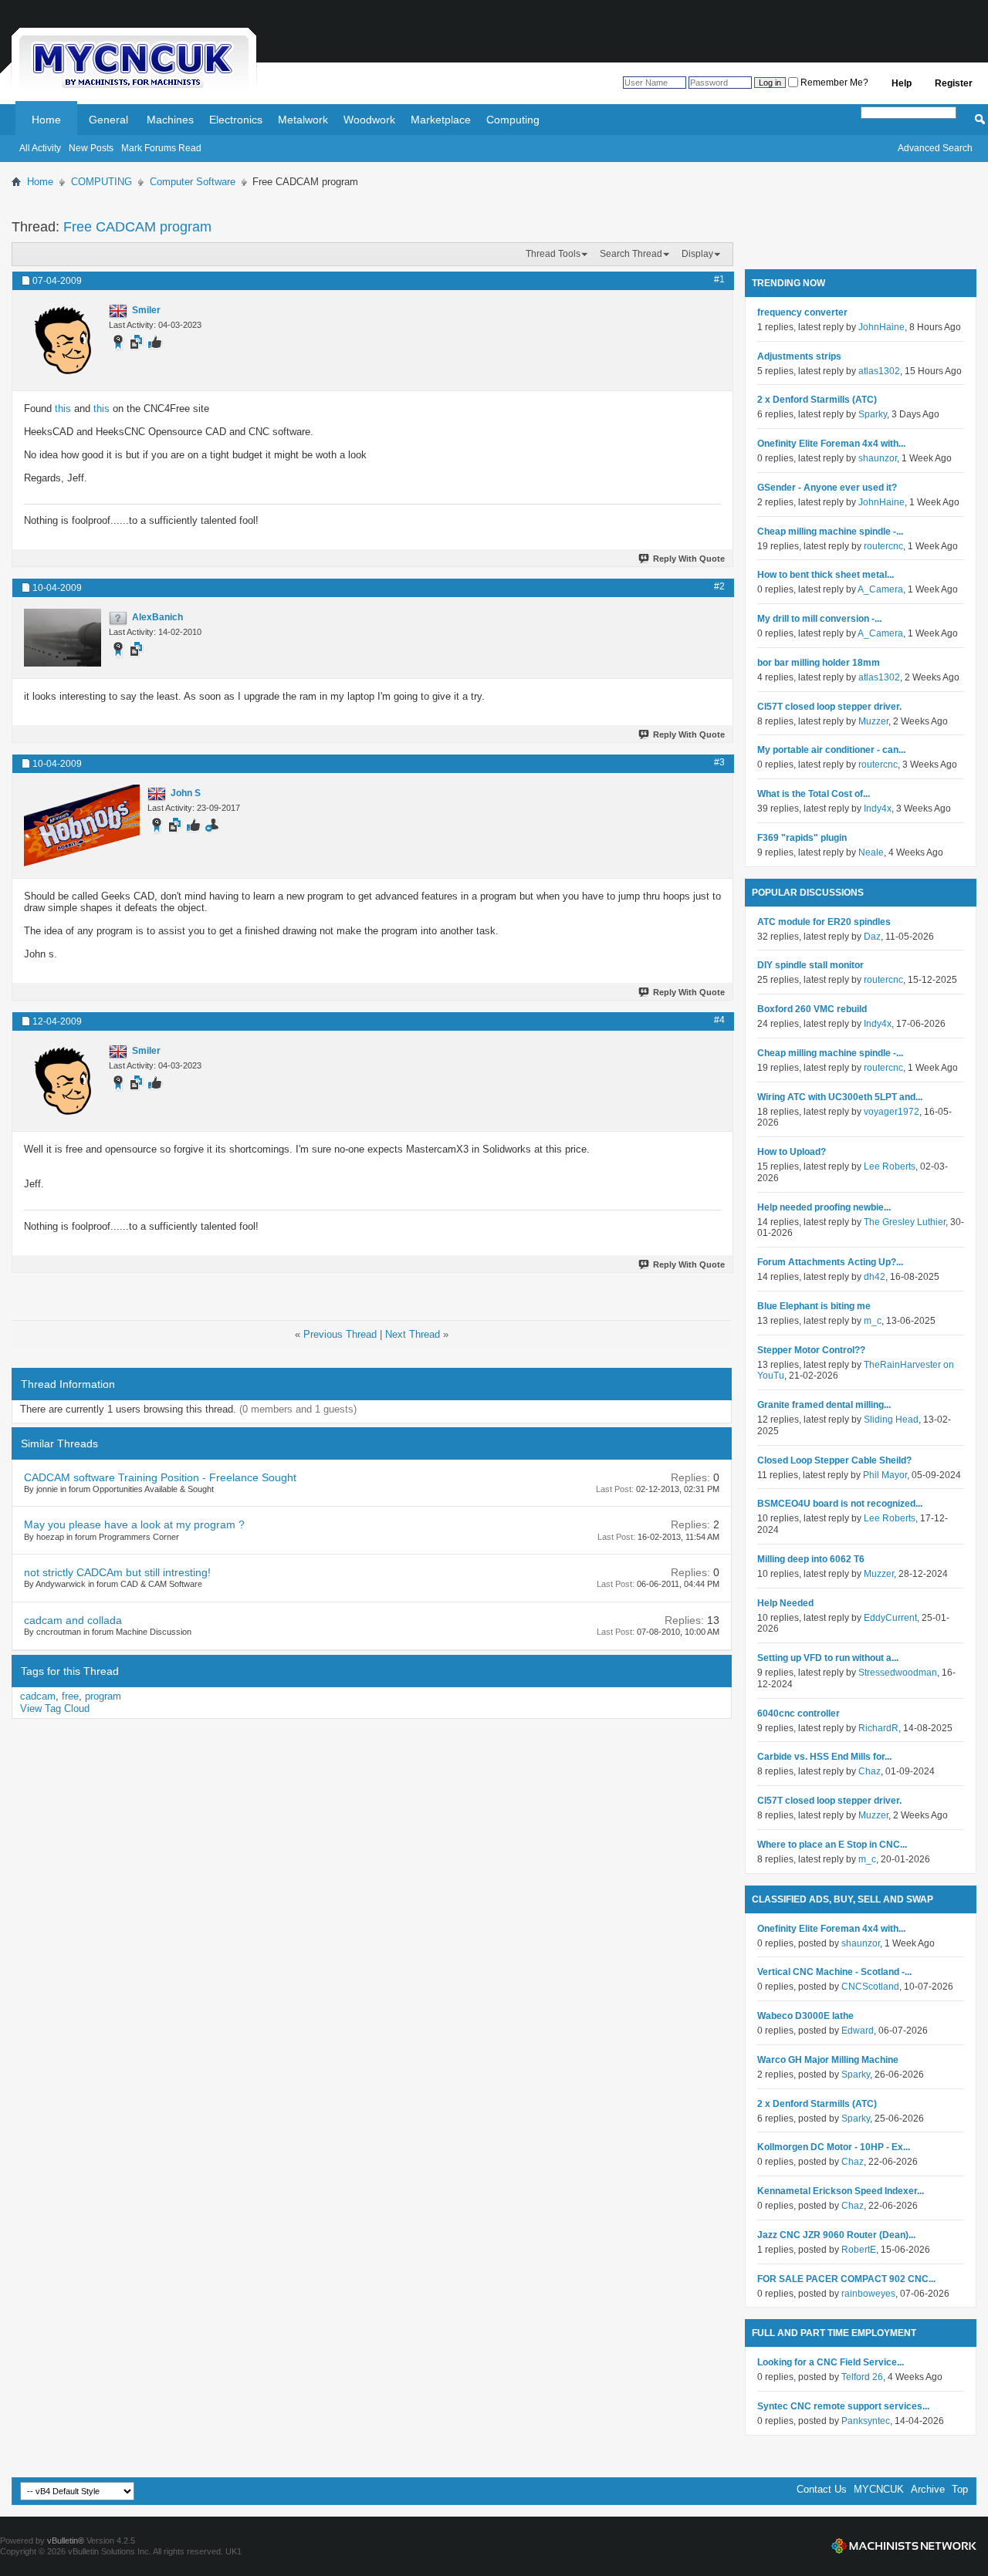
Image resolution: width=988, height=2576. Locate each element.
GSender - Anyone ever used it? (827, 488)
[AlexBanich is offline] (63, 638)
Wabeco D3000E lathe (805, 2016)
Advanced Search (935, 148)
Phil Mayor (885, 1475)
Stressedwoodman (898, 1673)
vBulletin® (66, 2541)
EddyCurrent (890, 1618)
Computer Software (193, 182)
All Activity (40, 148)
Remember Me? (833, 83)
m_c (873, 1321)
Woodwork (369, 120)
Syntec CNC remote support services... (843, 2406)
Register (954, 83)
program (103, 1696)
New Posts (91, 148)
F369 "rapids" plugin (802, 838)
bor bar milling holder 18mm (819, 663)
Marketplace (441, 120)
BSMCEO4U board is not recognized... (840, 1504)
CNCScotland (870, 1987)
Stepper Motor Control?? (811, 1350)
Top (960, 2489)
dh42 (875, 1277)
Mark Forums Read (161, 148)
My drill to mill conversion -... (819, 619)
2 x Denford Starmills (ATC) (817, 400)
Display (697, 254)
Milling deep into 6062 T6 (811, 1559)
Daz (872, 937)
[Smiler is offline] (63, 340)
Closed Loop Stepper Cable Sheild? (834, 1460)
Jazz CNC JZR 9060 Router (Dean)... (836, 2235)
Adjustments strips (799, 356)
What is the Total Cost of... (814, 794)
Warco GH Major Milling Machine (828, 2060)
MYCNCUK (879, 2489)
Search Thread (631, 254)
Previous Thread (340, 1334)
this (63, 409)
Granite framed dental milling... (824, 1405)
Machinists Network (904, 2546)
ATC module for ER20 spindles (824, 922)
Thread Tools (553, 254)
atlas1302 (879, 371)
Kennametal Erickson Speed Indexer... (841, 2191)
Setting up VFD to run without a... (828, 1658)
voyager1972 (892, 1112)
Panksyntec (866, 2421)
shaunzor (878, 458)
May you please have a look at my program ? (134, 1524)
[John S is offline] (82, 825)
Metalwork (303, 120)
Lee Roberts (890, 1166)
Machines (170, 120)
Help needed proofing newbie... (824, 1207)
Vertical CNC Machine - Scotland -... (834, 1972)
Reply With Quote (689, 559)
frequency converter (802, 312)
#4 (719, 1020)
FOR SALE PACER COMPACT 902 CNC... (846, 2279)
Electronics (236, 120)
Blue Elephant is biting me (814, 1306)
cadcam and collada (73, 1620)
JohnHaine (881, 327)
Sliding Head (891, 1420)
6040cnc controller (799, 1713)
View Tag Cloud (55, 1708)
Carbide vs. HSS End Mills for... (824, 1757)
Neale (871, 852)
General (108, 120)
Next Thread (413, 1334)
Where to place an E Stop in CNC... (832, 1845)
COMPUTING (102, 182)
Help (902, 83)
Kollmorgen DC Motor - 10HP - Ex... (834, 2147)
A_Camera (880, 589)
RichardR (878, 1728)
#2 (719, 586)
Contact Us (822, 2489)
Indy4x (878, 809)
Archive (928, 2489)
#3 (719, 762)
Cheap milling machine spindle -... (830, 532)
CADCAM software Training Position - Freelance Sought (160, 1477)
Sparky (873, 414)
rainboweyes (868, 2294)
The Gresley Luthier (905, 1222)
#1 (719, 279)
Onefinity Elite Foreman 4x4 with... (831, 444)
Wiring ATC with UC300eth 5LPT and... (840, 1097)
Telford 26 (862, 2377)
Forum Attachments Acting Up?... (830, 1262)
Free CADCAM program (137, 227)
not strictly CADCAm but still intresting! (117, 1572)
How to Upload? (792, 1152)
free (70, 1696)
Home (46, 120)
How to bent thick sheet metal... (826, 575)
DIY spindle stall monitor (810, 965)
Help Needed (785, 1603)
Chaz (870, 1771)
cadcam (38, 1696)
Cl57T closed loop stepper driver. (829, 707)
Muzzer (873, 721)
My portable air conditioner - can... (831, 750)
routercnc (883, 546)
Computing (513, 120)
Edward (858, 2031)
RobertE (859, 2250)
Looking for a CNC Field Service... (831, 2362)
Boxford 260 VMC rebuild (812, 1009)
